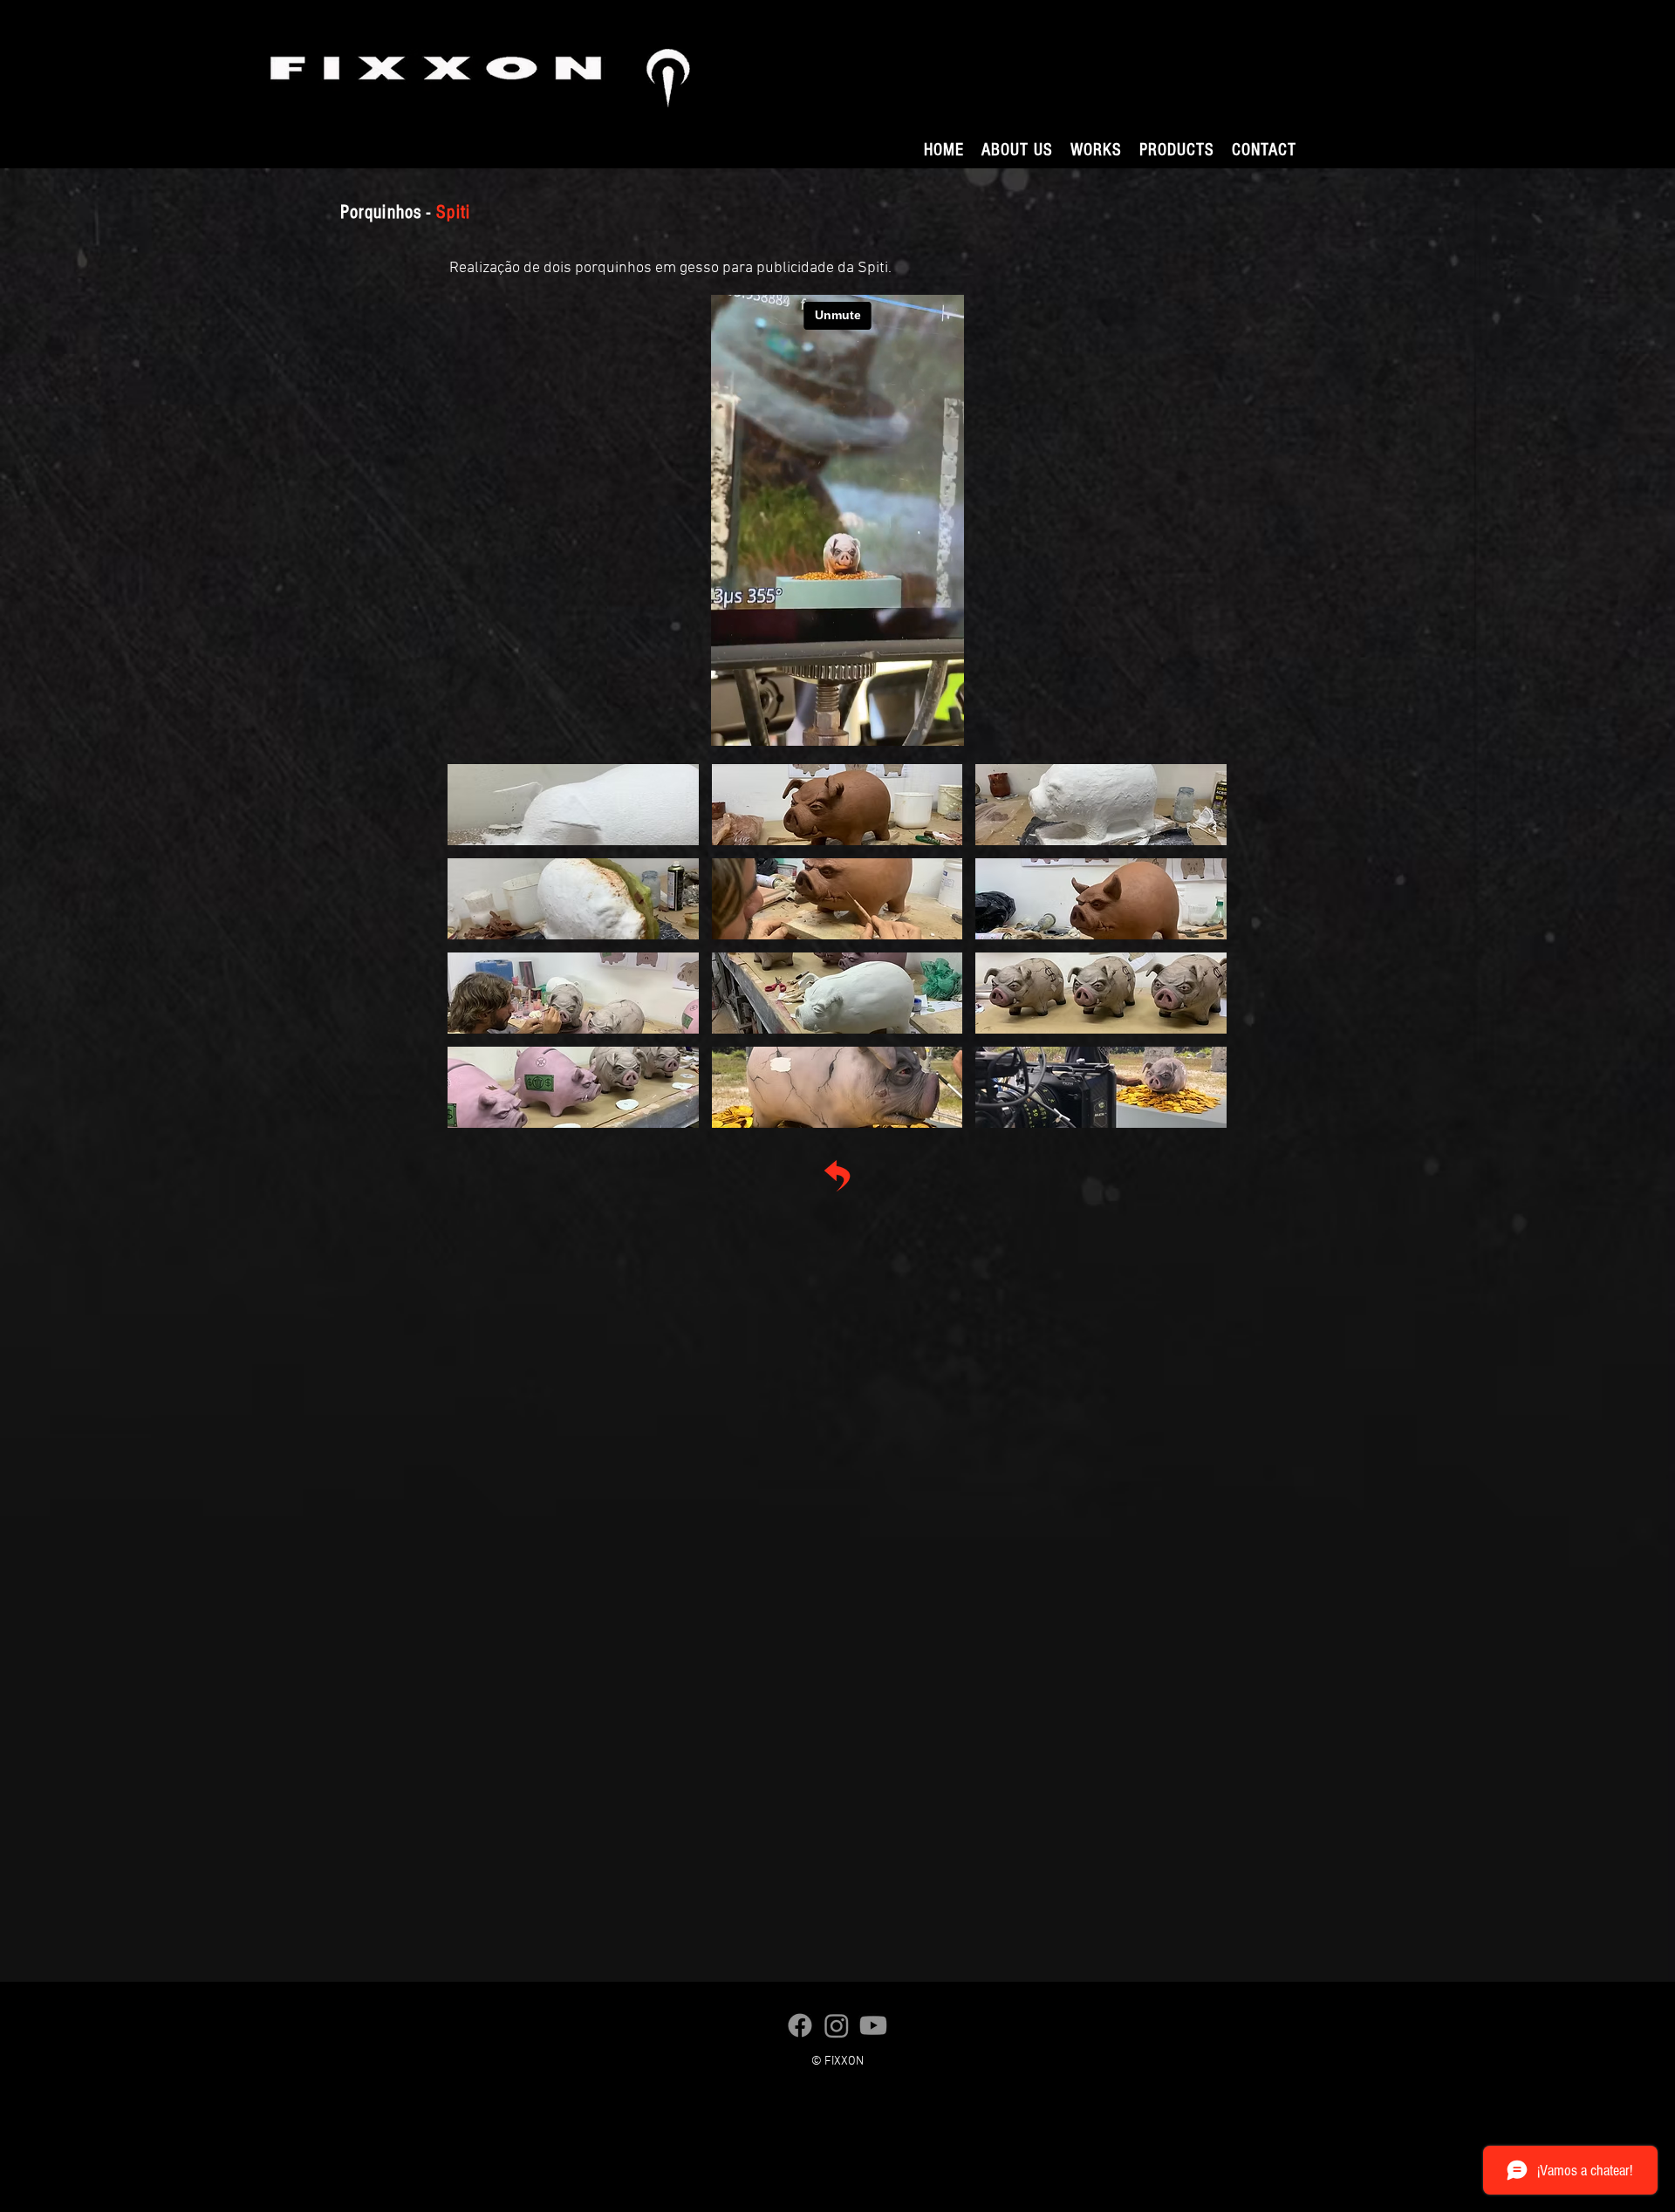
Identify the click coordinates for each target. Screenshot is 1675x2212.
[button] (1096, 150)
